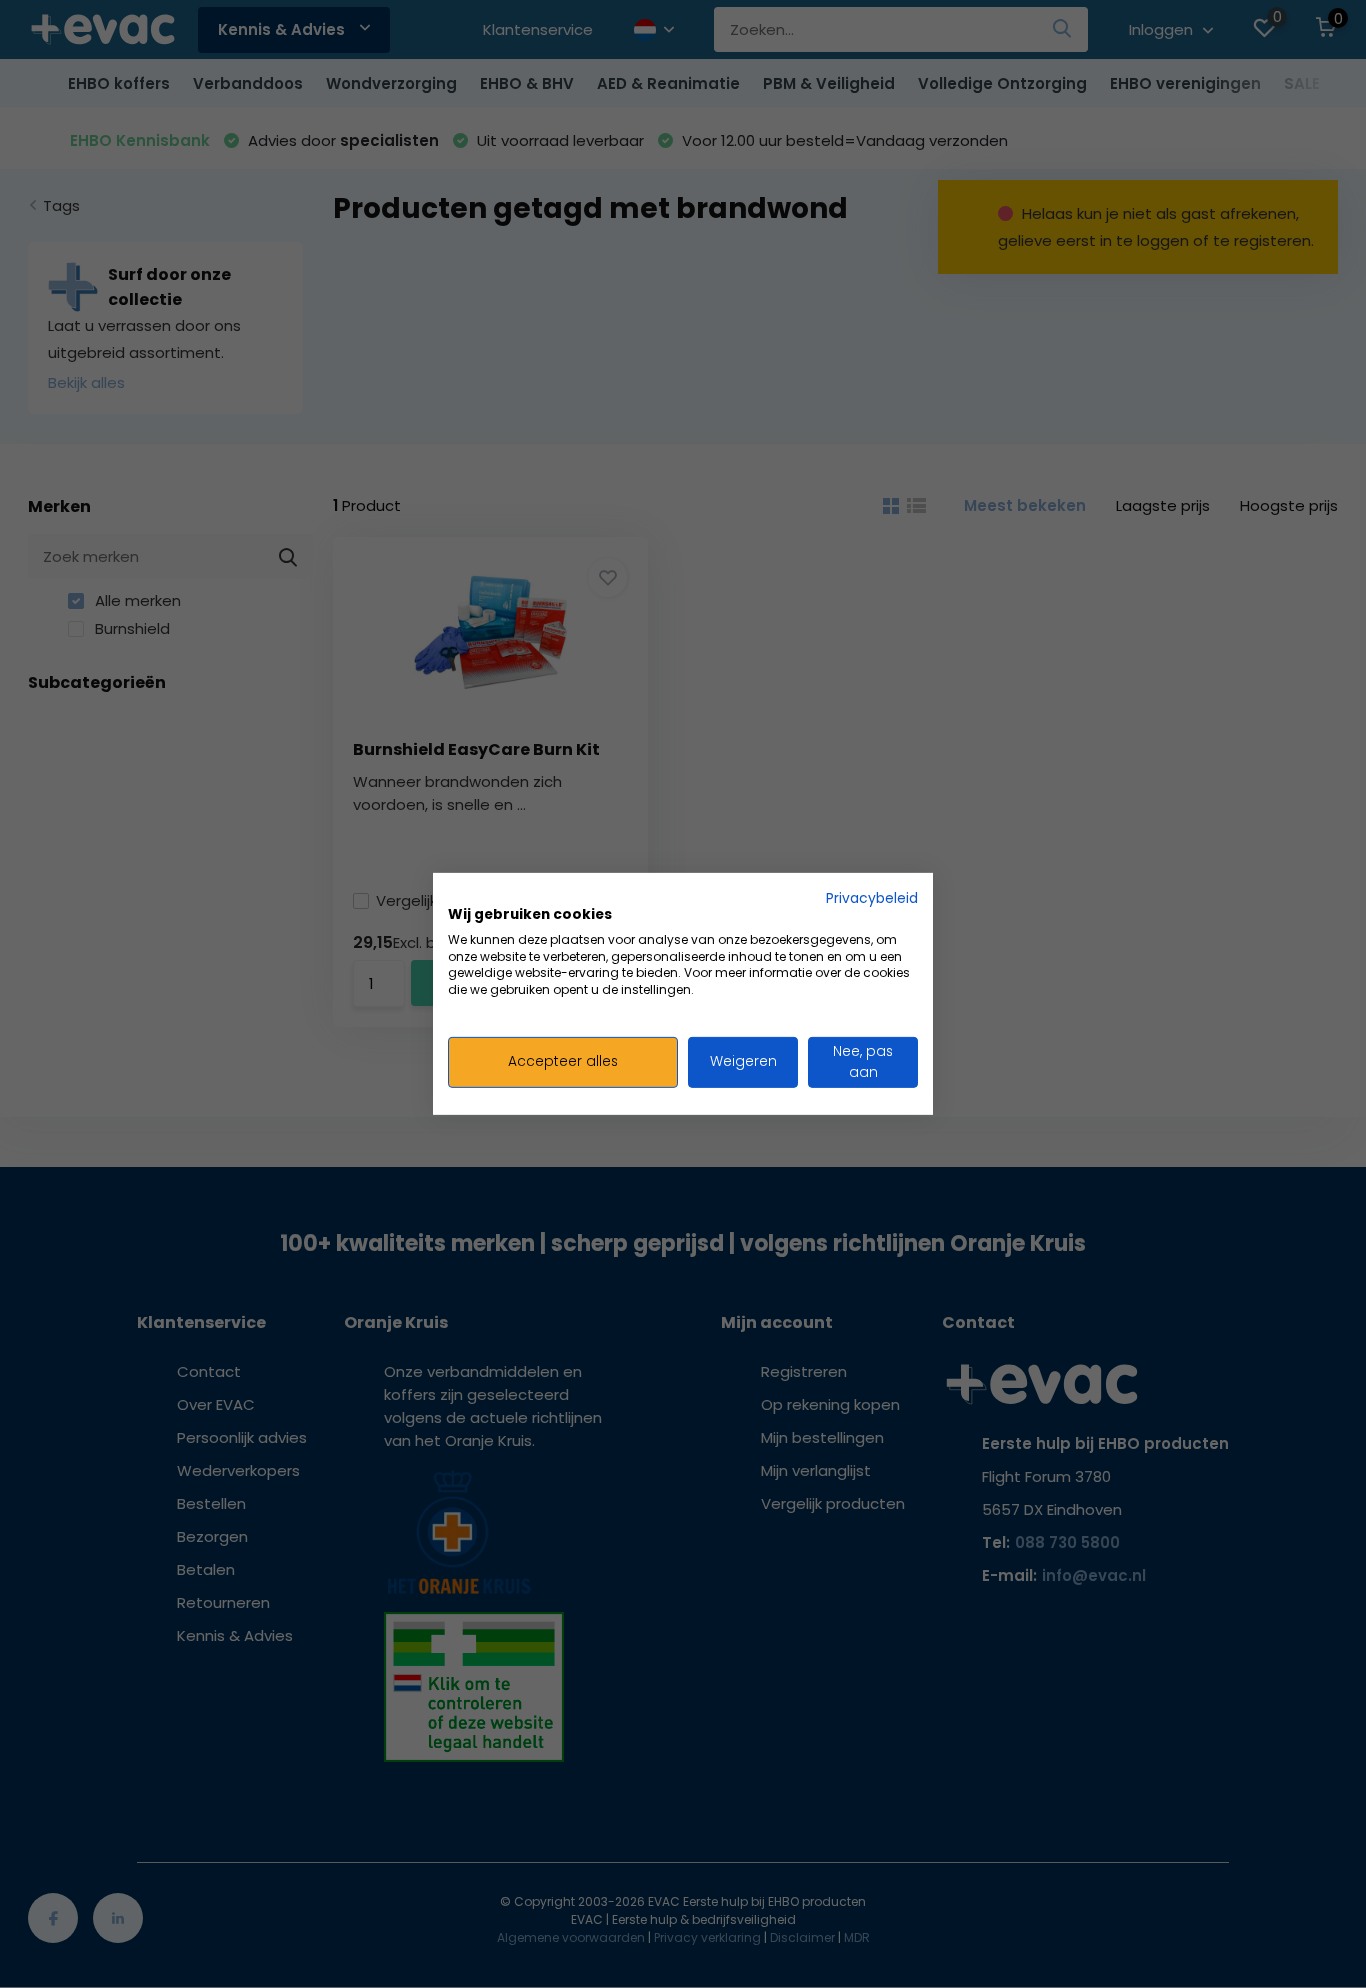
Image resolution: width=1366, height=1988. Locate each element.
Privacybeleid (872, 898)
